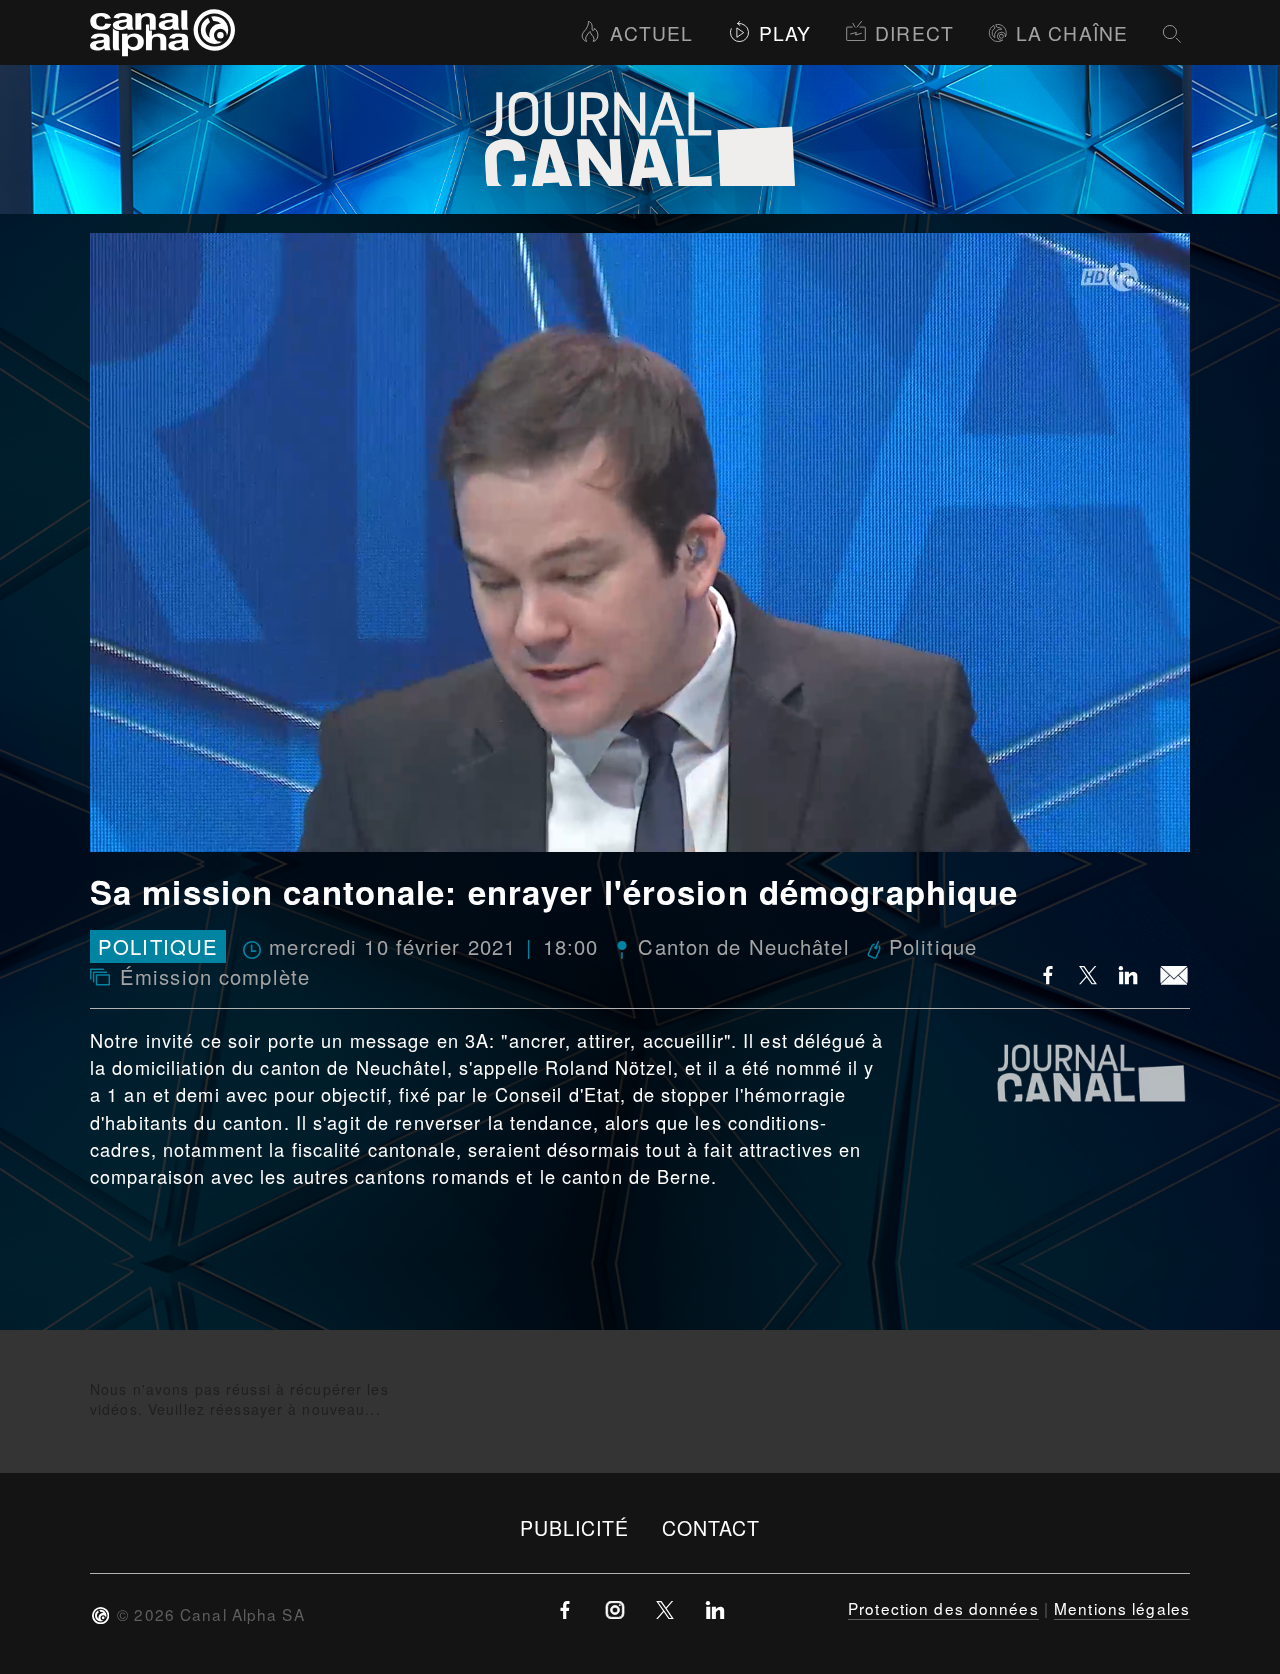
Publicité (575, 1527)
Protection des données (943, 1608)
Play (785, 32)
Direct (914, 32)
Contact (711, 1527)
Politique (158, 946)
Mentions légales (1122, 1608)
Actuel (651, 32)
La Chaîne (1072, 32)
